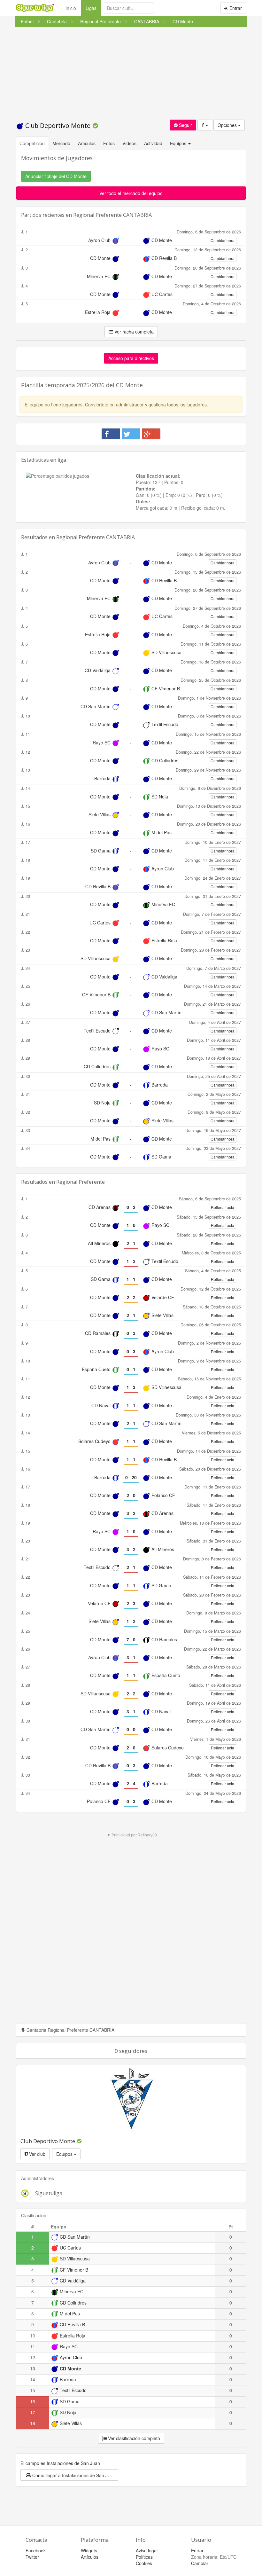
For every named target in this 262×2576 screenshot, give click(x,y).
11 (33, 2346)
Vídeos (129, 143)
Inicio (71, 8)
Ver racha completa (133, 332)
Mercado (61, 143)
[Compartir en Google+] (151, 434)
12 (33, 2357)
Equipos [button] (179, 143)
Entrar (235, 8)
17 (33, 2412)
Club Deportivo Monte (58, 126)
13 (33, 2368)
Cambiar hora (223, 240)
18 (33, 2423)
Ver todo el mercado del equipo (131, 193)
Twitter (32, 2557)
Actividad (153, 143)
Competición (32, 143)
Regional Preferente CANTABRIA (112, 215)
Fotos (109, 143)
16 (33, 2401)
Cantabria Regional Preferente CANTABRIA (70, 2030)
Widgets (89, 2550)
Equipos (65, 2154)
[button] (69, 2475)
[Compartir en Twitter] (131, 434)
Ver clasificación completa (133, 2438)
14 (33, 2379)
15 (33, 2390)
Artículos (87, 143)
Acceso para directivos (131, 358)
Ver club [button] (37, 2154)
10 (33, 2336)
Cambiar (200, 2563)
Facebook (36, 2550)
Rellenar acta (223, 1207)
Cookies (144, 2563)
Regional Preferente (81, 1182)
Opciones (228, 125)
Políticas (144, 2557)
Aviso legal (147, 2550)
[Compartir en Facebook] (111, 434)
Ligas (93, 8)
